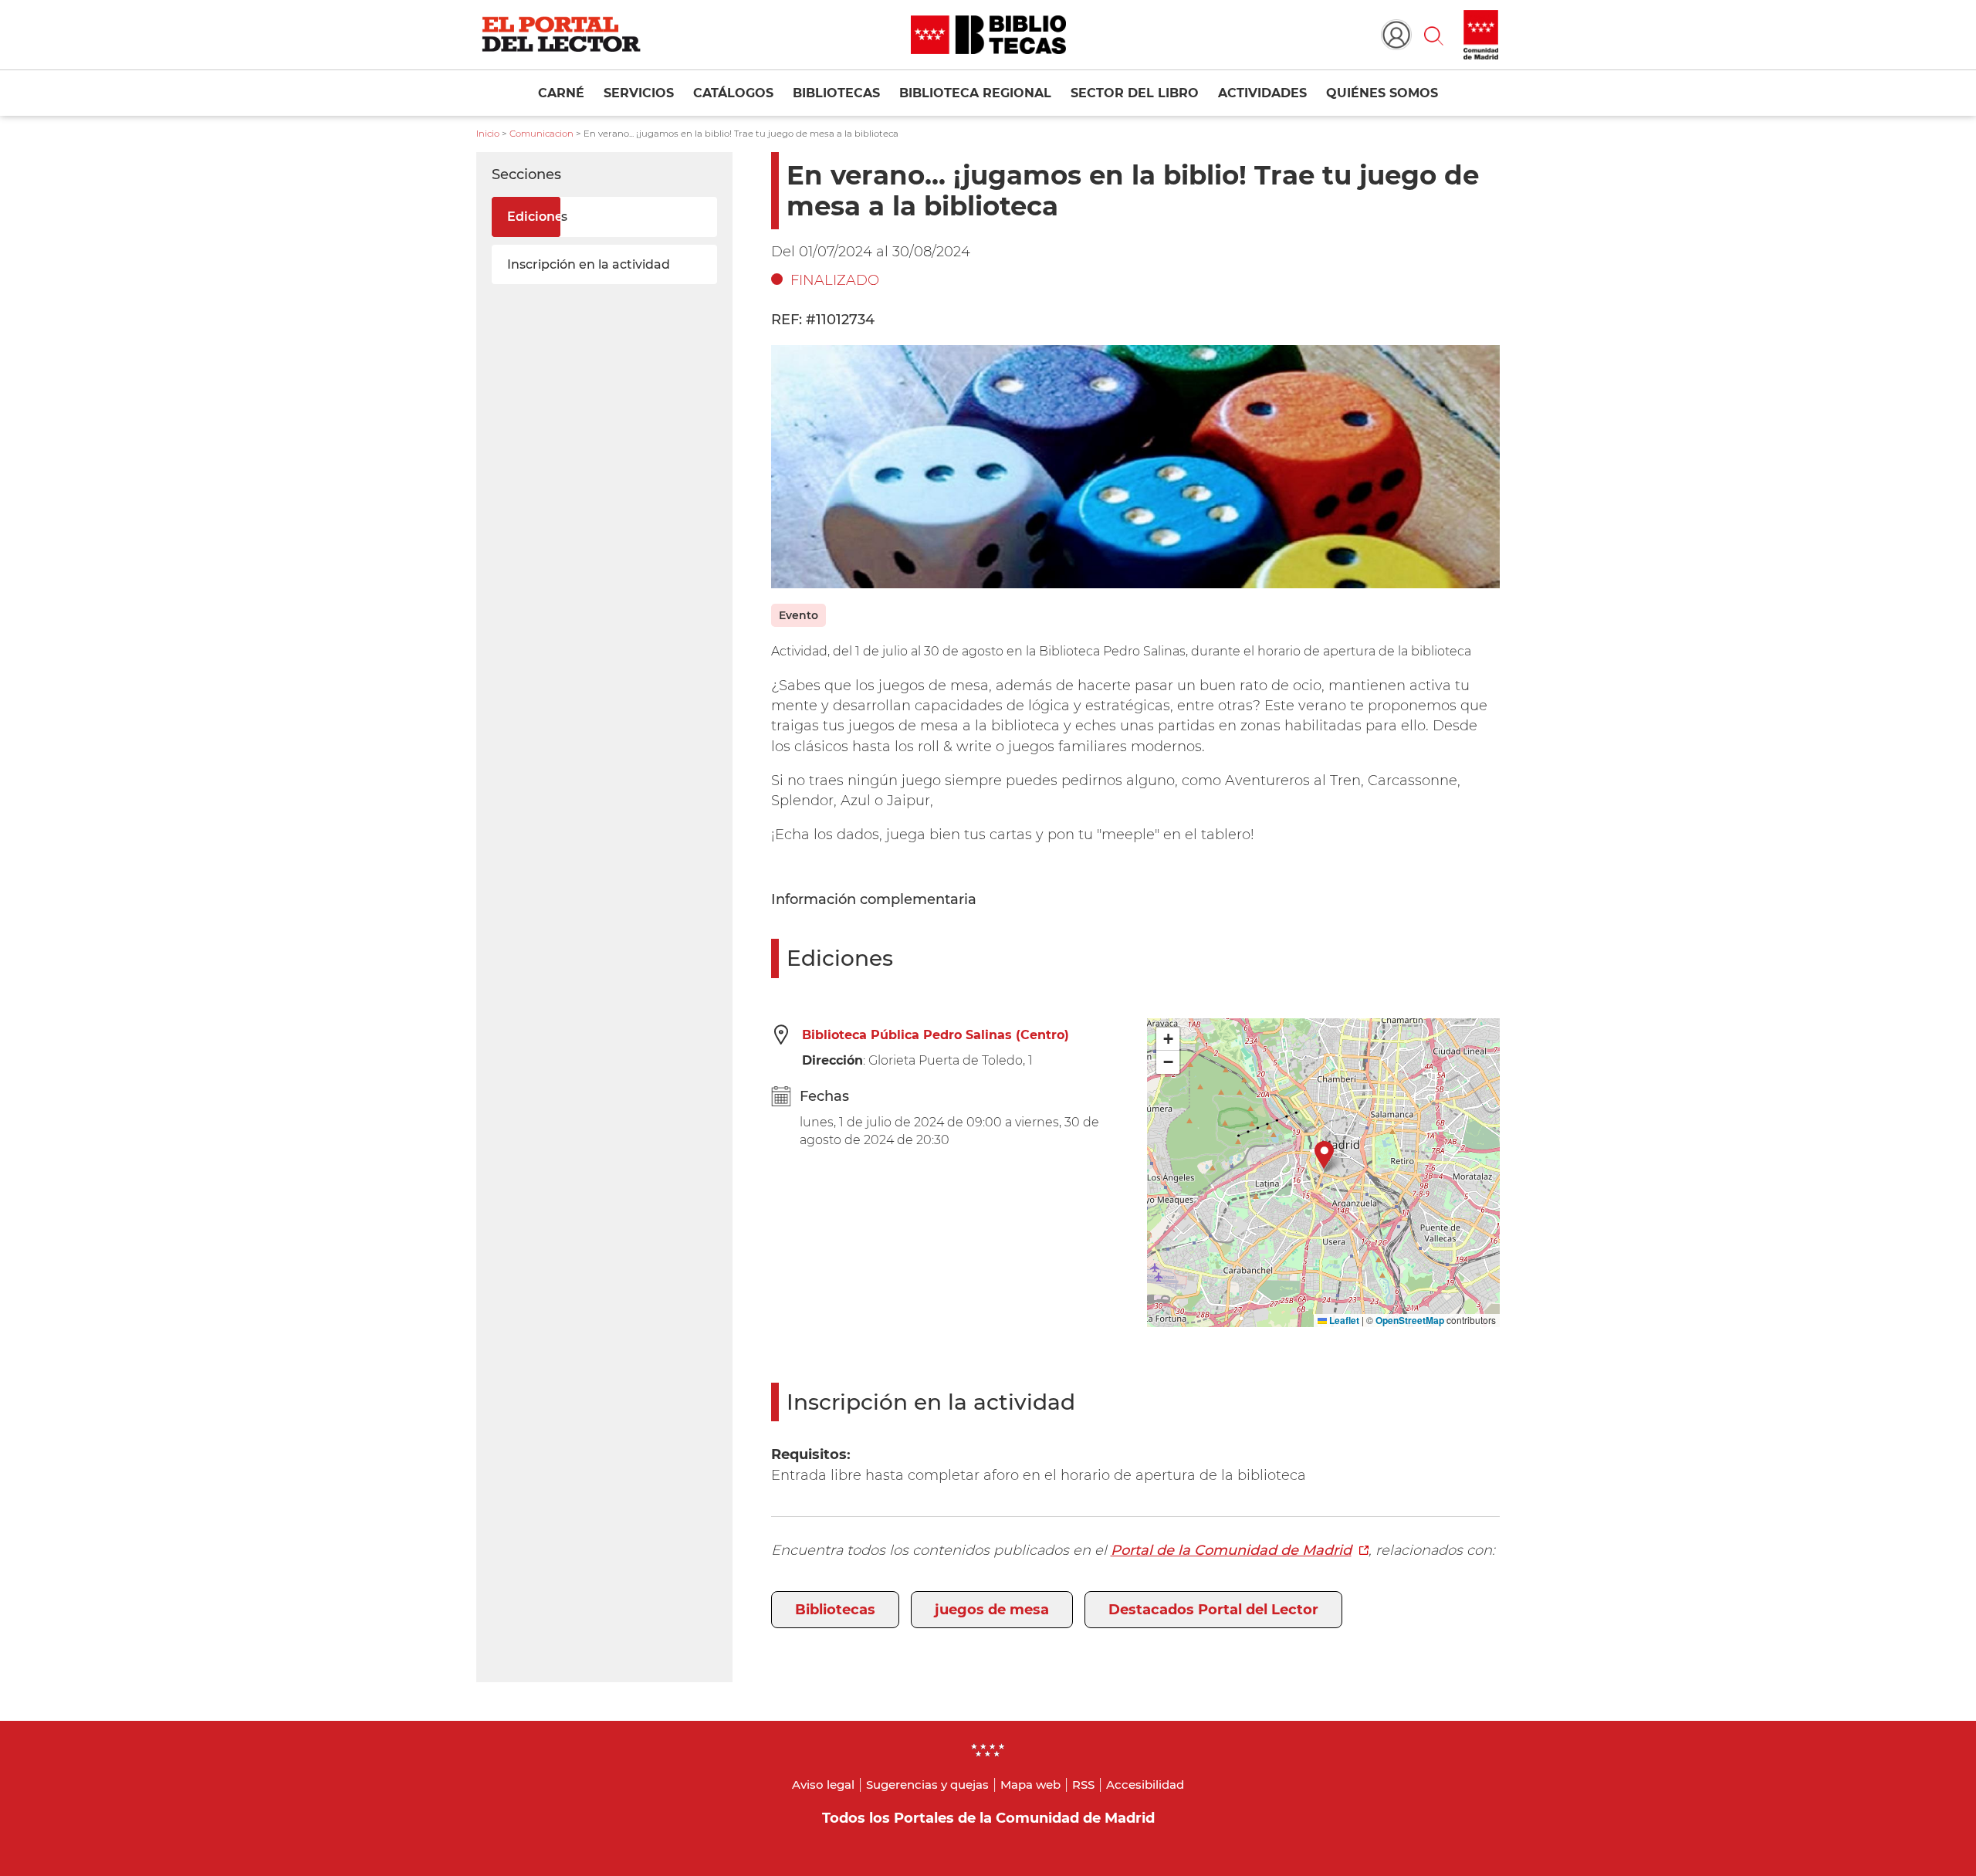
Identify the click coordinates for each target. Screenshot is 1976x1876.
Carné (561, 93)
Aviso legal (823, 1785)
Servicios (639, 93)
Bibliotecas (836, 93)
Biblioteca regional (975, 93)
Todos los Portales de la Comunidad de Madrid (988, 1818)
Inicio (488, 134)
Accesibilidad (1145, 1785)
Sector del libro (1135, 93)
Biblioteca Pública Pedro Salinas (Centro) (936, 1035)
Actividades (1262, 93)
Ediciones (537, 217)
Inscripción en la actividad (589, 264)
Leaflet (1343, 1320)
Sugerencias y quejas (927, 1785)
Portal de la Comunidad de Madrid (1231, 1550)
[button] (1433, 35)
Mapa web (1030, 1785)
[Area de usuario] (1396, 35)
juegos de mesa (992, 1610)
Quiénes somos (1382, 93)
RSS (1083, 1785)
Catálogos (733, 93)
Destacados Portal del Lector (1213, 1610)
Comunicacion (541, 134)
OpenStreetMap (1410, 1320)
